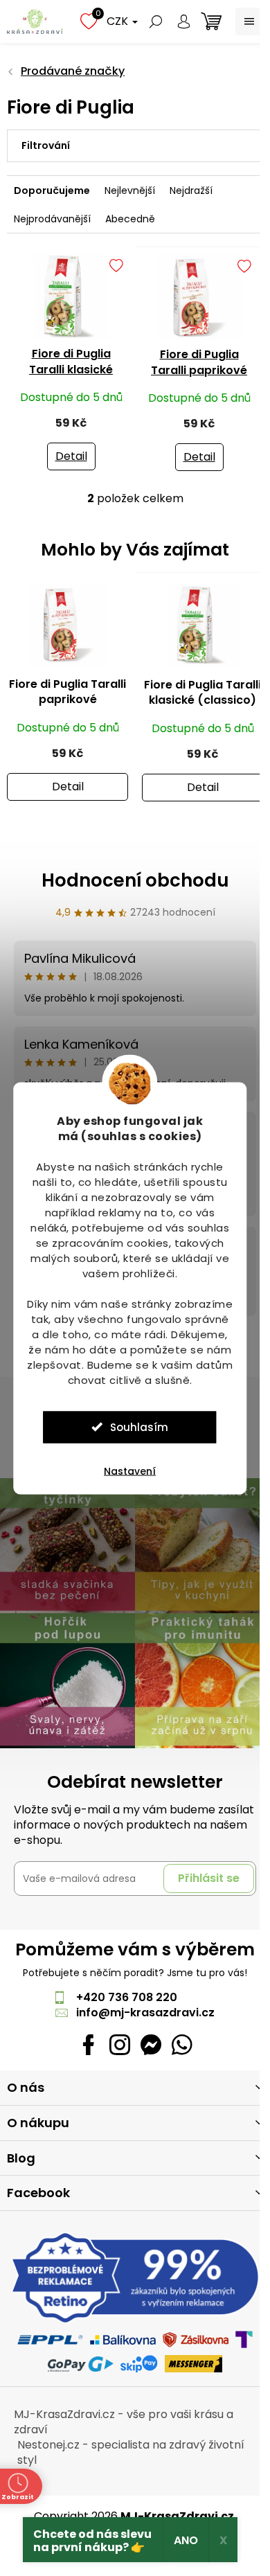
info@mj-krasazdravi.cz (145, 2013)
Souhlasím (139, 1427)
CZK (119, 21)
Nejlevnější (130, 190)
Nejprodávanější (52, 219)
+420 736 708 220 (127, 1997)
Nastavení (130, 1471)
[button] (67, 774)
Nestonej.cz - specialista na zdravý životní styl (131, 2452)
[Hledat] (156, 21)
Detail (71, 456)
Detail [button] (68, 787)
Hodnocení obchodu (135, 880)
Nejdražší (191, 190)
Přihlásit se (209, 1878)
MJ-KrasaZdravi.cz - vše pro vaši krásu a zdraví (124, 2422)
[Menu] (249, 21)
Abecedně (130, 219)
